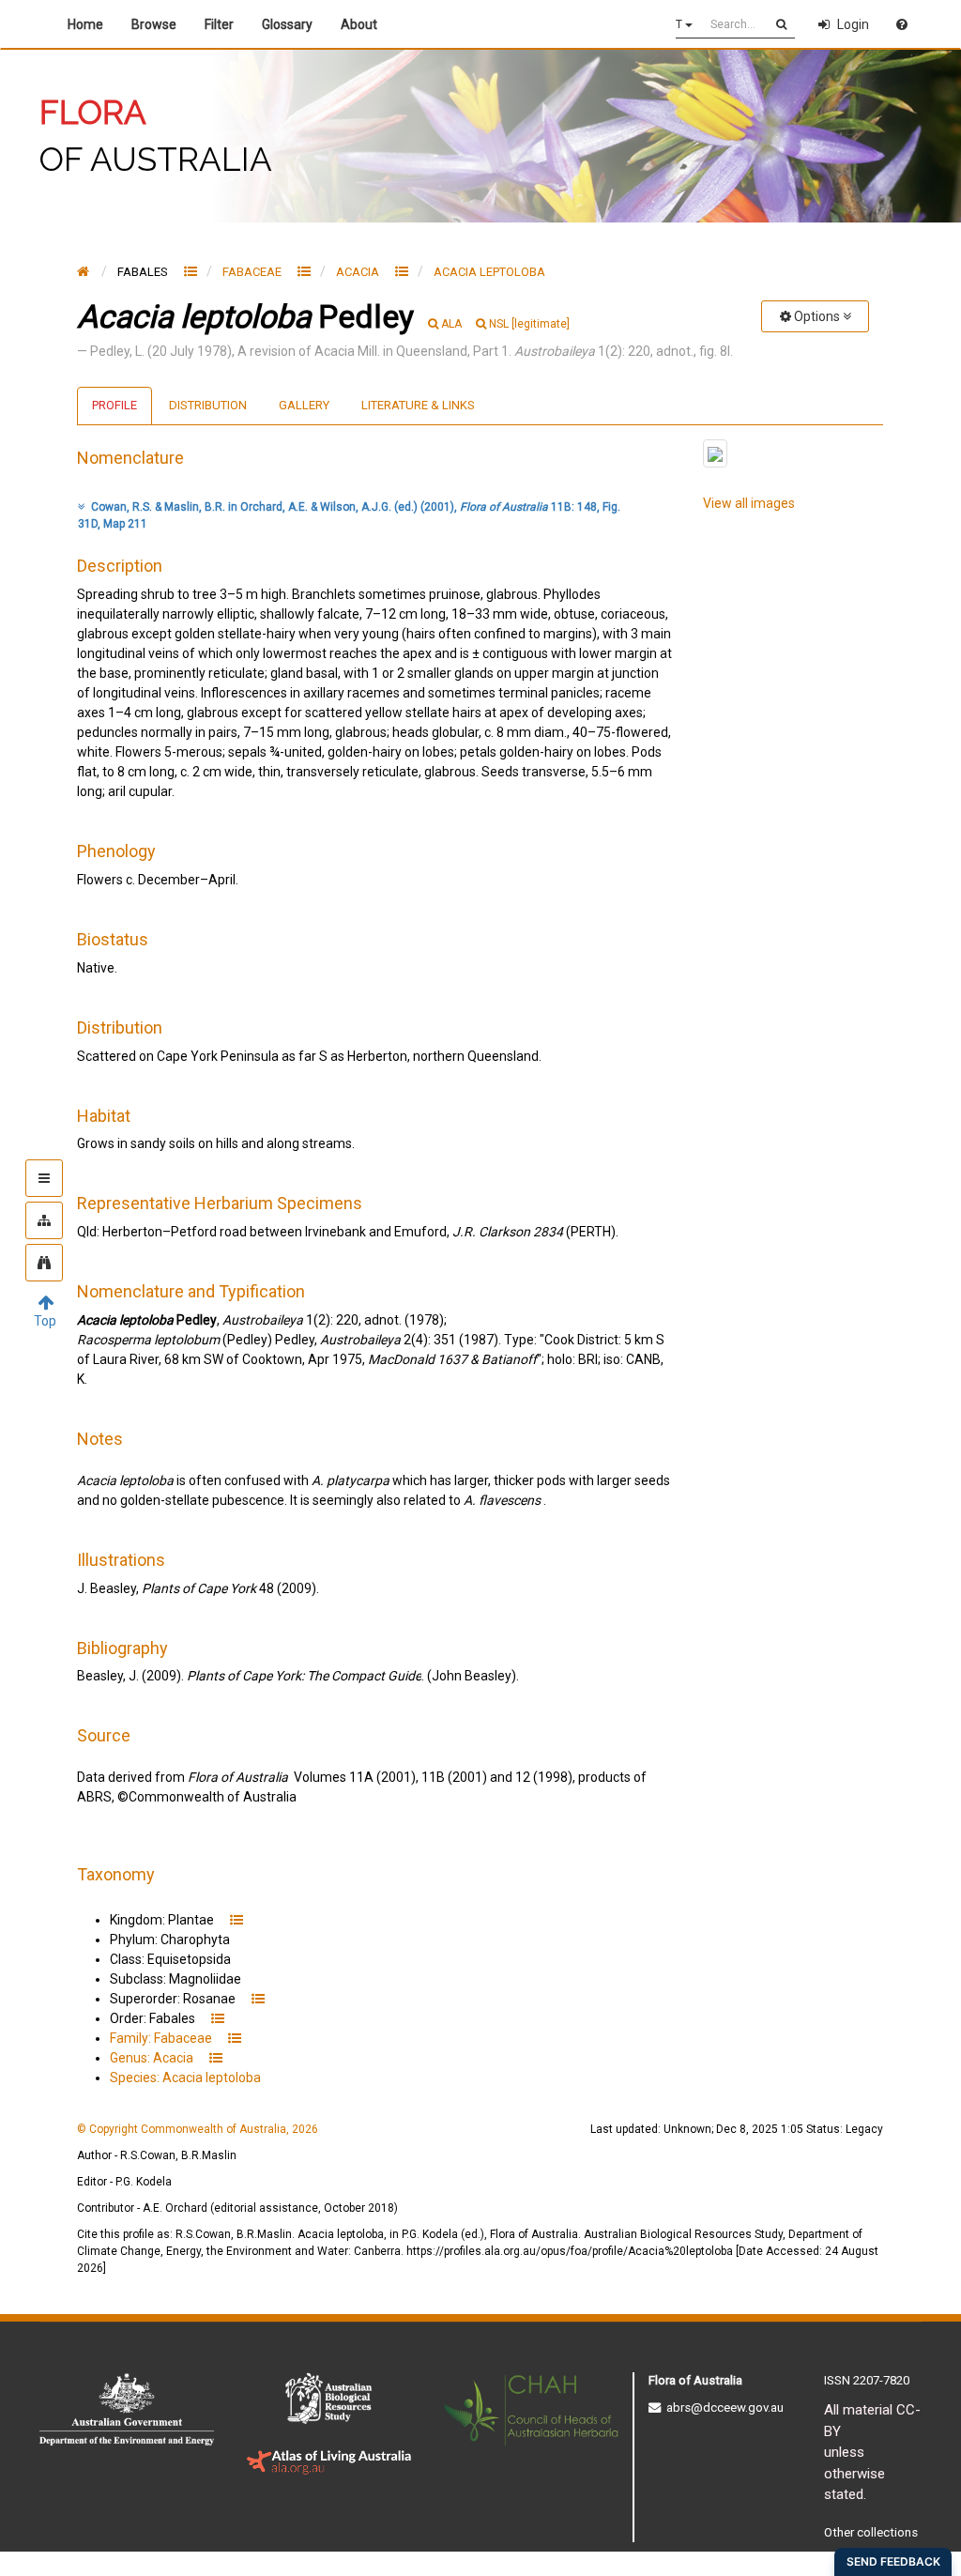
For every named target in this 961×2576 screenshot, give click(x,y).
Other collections (871, 2532)
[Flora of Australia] (83, 271)
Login (853, 24)
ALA (451, 324)
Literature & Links (418, 405)
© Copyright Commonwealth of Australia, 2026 (198, 2129)
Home (85, 24)
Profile (114, 405)
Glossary (287, 24)
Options (817, 316)
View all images (749, 503)
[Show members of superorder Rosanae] (258, 1999)
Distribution (208, 405)
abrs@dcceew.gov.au (722, 2407)
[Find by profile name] (44, 1263)
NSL (529, 324)
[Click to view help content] (902, 24)
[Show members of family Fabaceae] (304, 271)
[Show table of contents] (44, 1178)
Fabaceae (253, 272)
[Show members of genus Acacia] (402, 271)
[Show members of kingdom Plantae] (236, 1920)
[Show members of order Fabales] (191, 271)
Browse (154, 24)
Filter (219, 24)
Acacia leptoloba (489, 272)
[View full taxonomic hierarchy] (44, 1220)
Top (45, 1321)
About (362, 24)
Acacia (359, 272)
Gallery (304, 405)
